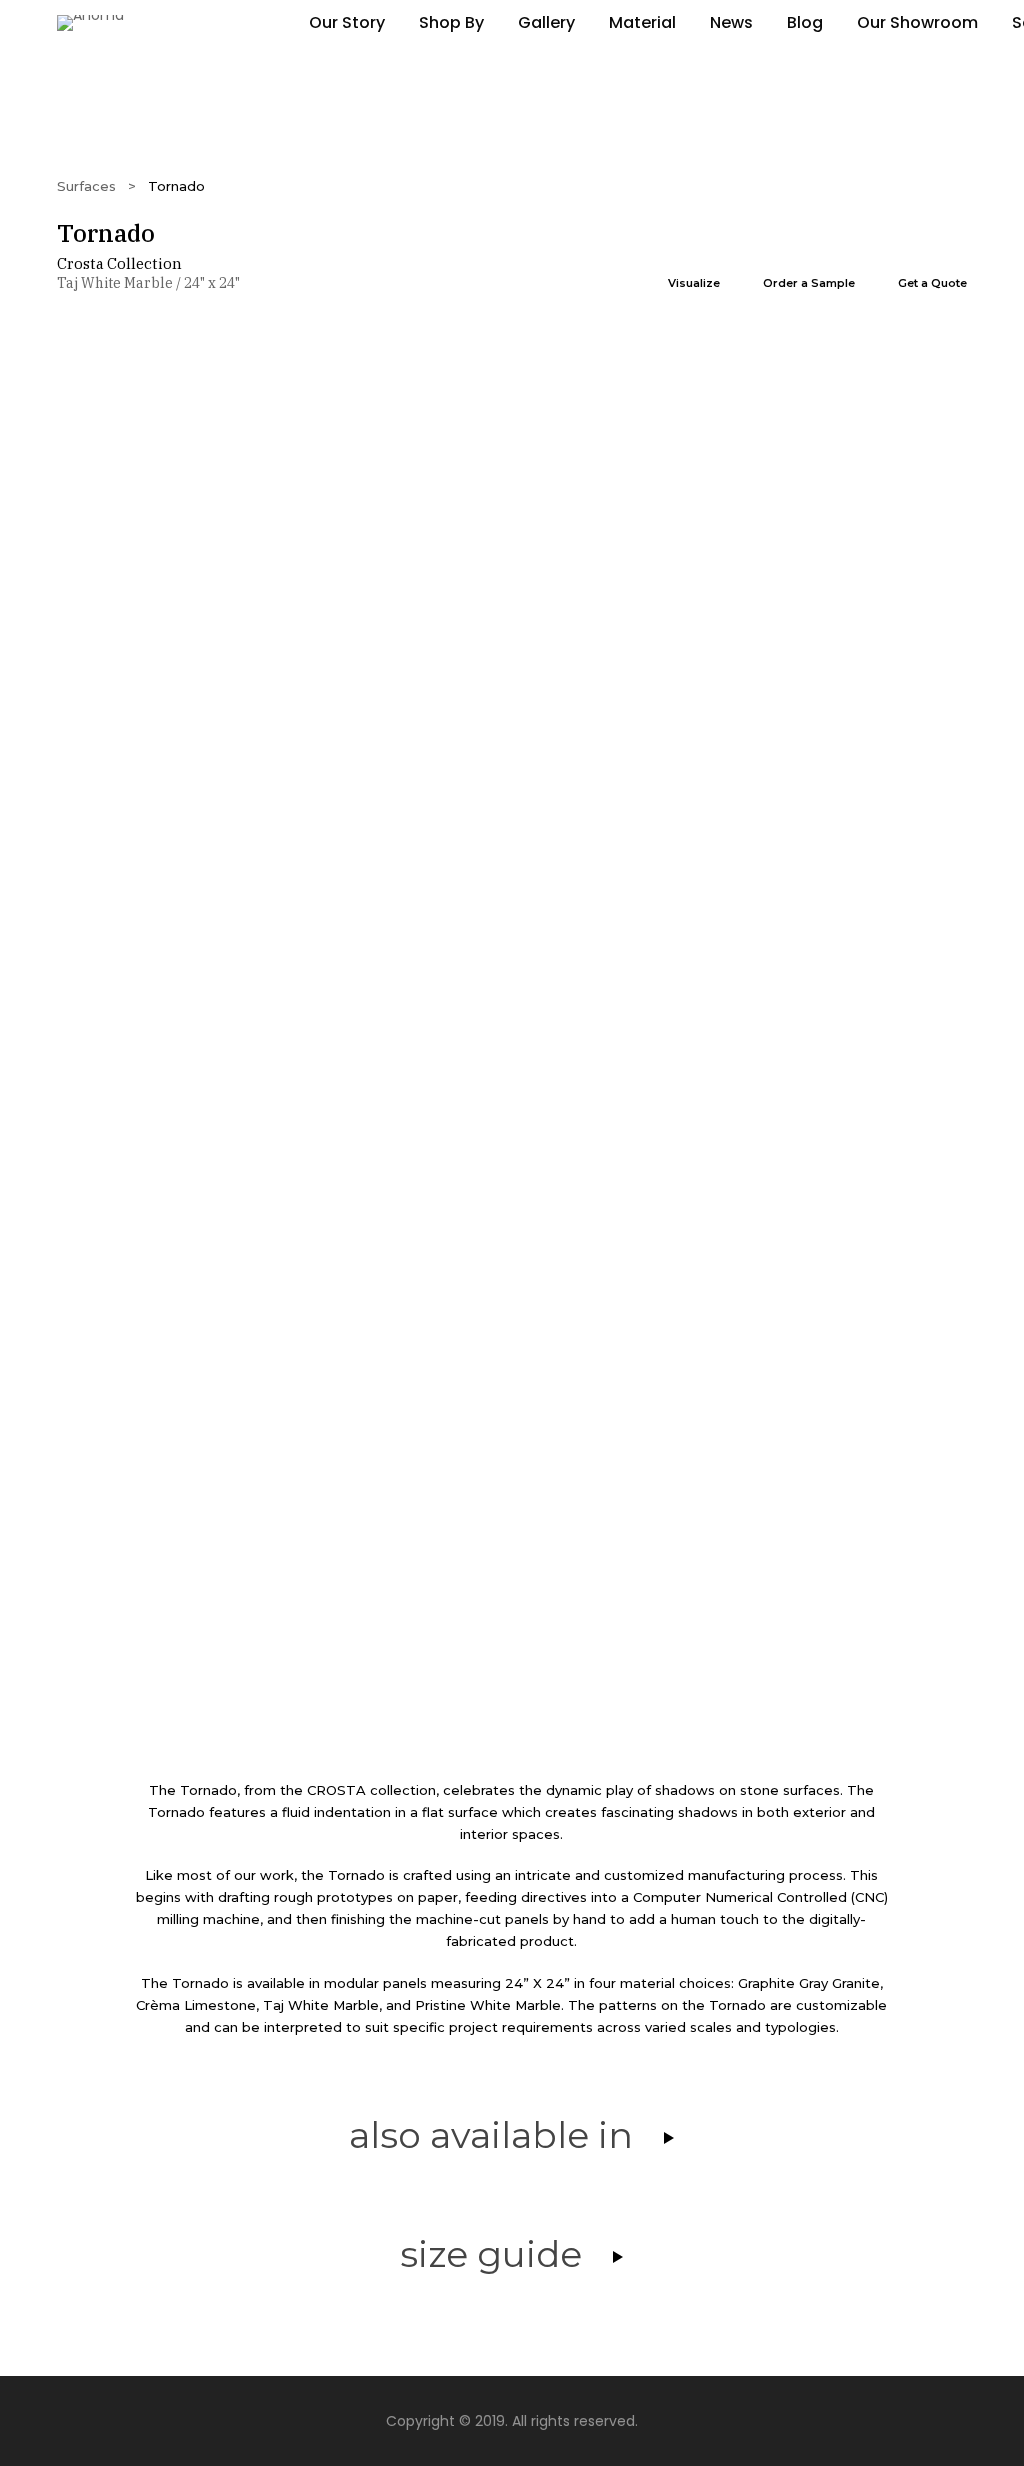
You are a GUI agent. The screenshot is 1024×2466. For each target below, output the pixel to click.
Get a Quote (932, 283)
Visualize (694, 283)
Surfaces (86, 186)
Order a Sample (809, 283)
